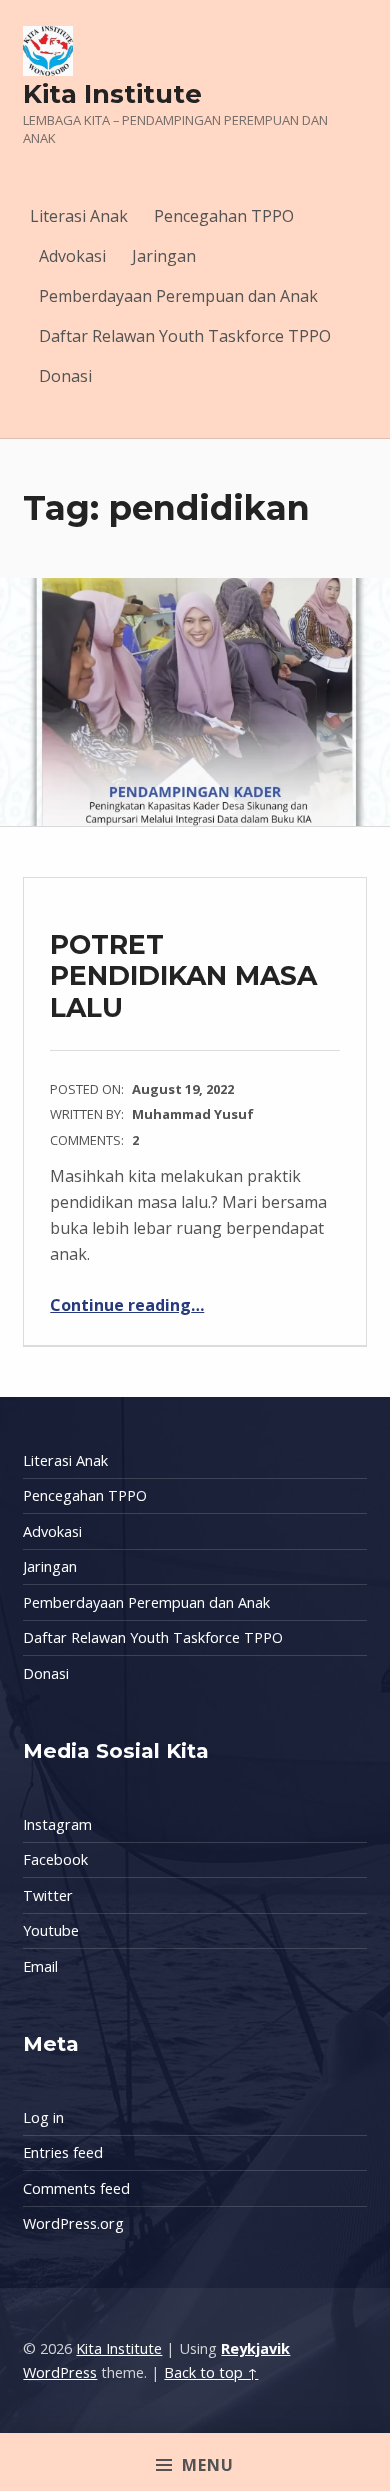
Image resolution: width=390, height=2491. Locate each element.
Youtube (51, 1930)
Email (40, 1966)
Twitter (48, 1895)
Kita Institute (112, 93)
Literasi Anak (79, 216)
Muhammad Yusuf (193, 1114)
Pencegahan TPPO (224, 216)
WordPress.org (73, 2223)
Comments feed (76, 2188)
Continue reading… (127, 1305)
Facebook (55, 1859)
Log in (43, 2117)
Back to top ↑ (211, 2372)
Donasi (65, 376)
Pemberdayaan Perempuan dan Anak (178, 296)
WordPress (60, 2372)
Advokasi (72, 256)
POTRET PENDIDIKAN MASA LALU (183, 976)
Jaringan (164, 256)
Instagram (57, 1824)
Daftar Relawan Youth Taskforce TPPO (185, 336)
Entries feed (63, 2152)
